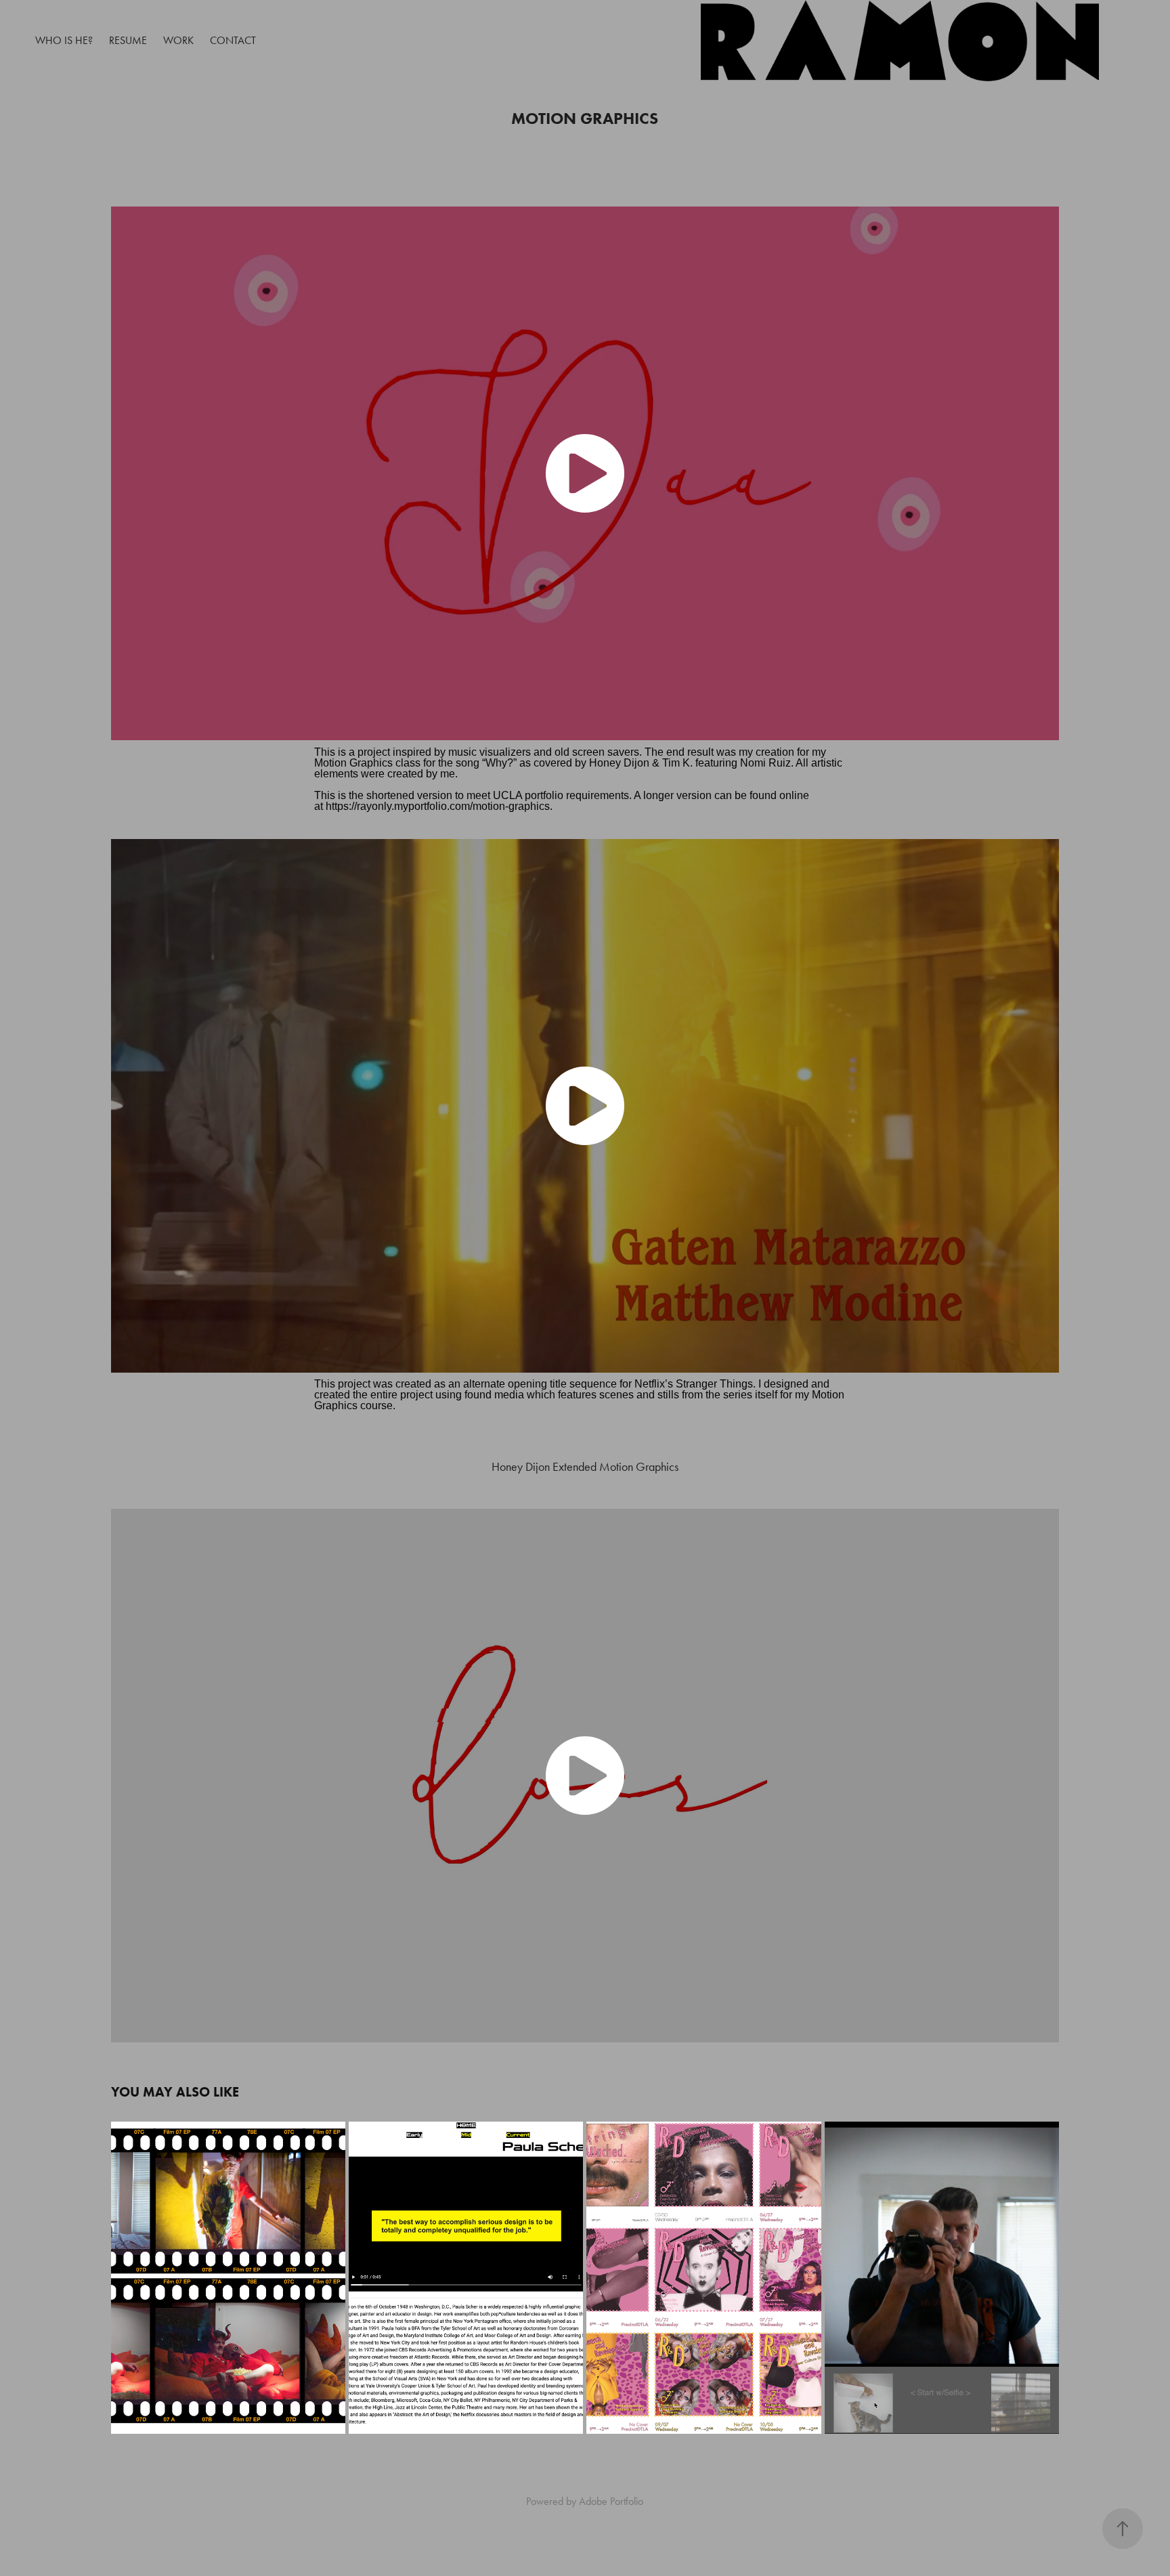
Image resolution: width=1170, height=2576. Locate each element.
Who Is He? (64, 40)
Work (178, 40)
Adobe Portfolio (611, 2501)
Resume (128, 40)
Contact (233, 40)
